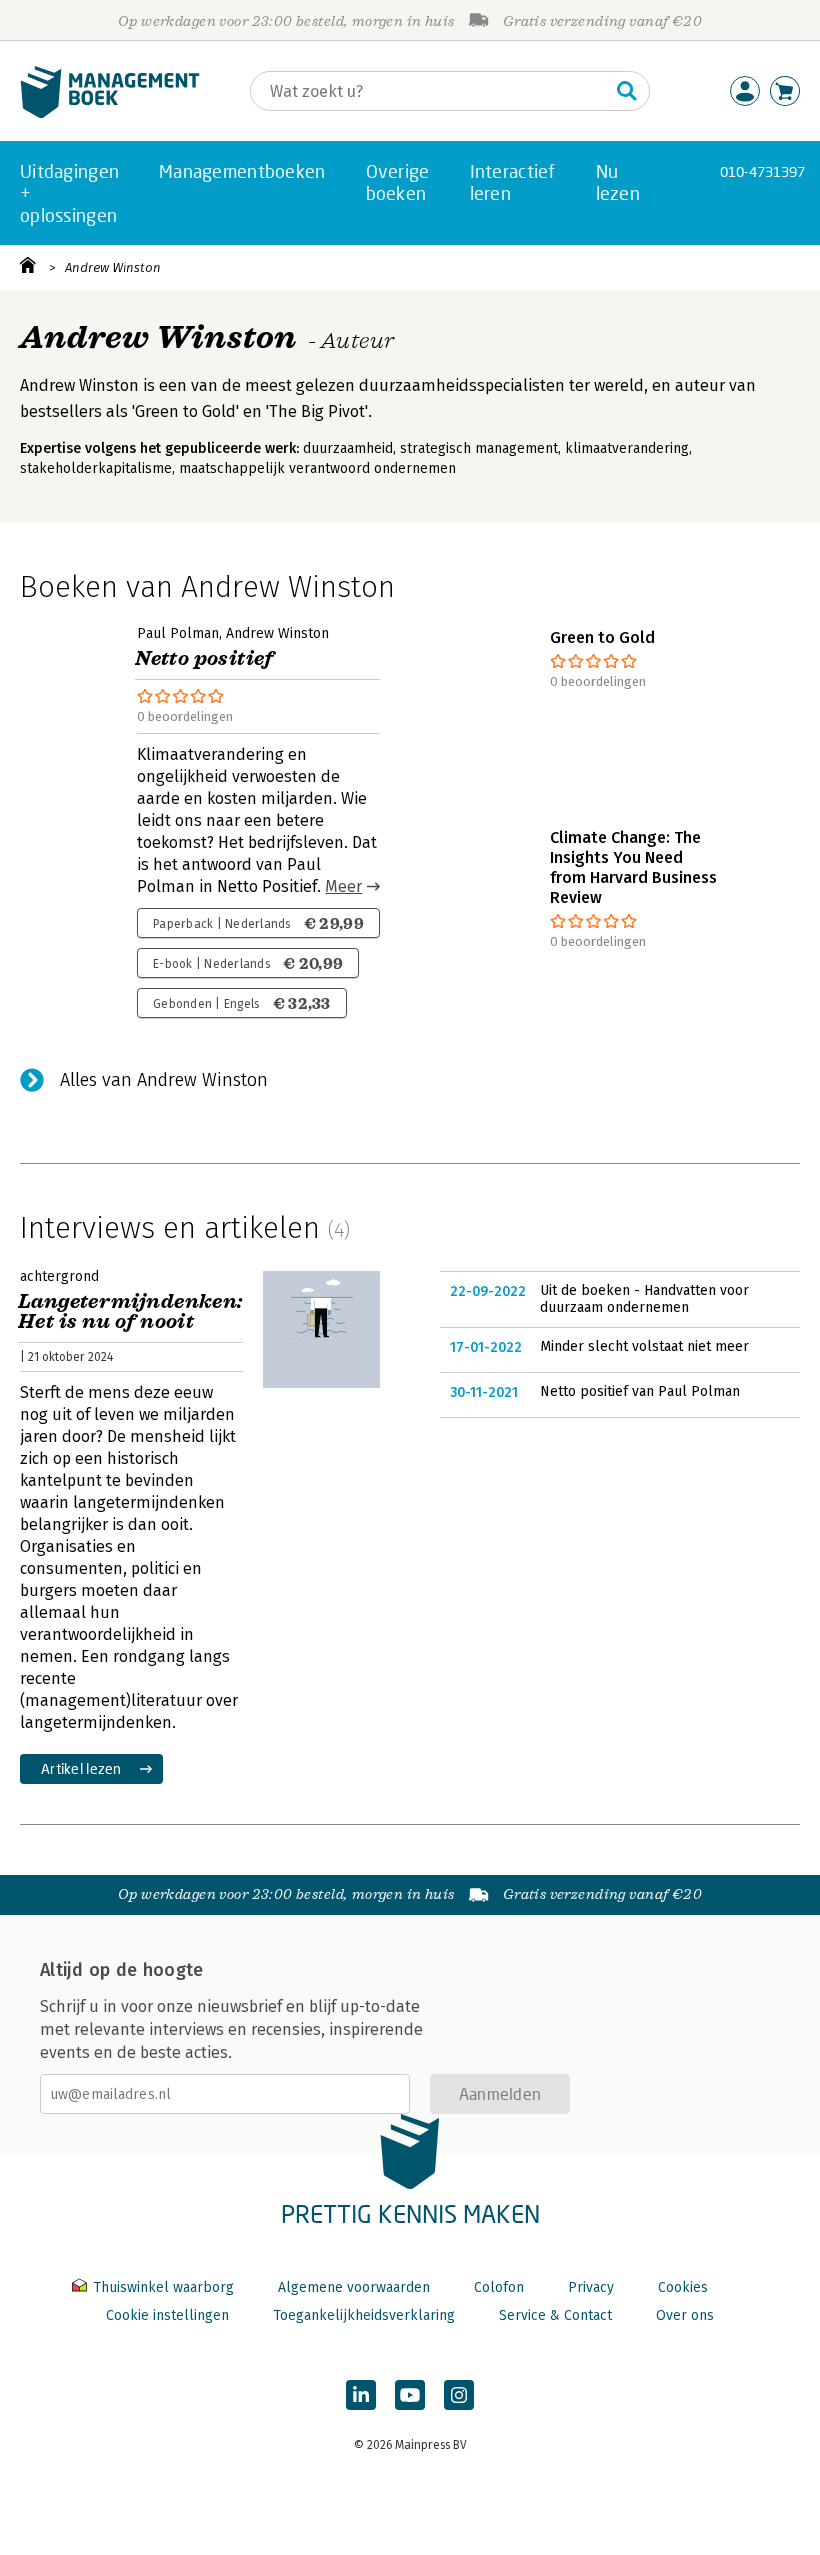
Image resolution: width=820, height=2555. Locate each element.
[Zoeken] (627, 91)
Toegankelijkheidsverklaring (364, 2315)
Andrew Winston (113, 267)
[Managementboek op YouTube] (410, 2395)
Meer (343, 886)
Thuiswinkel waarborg (163, 2287)
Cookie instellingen (167, 2315)
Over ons (685, 2315)
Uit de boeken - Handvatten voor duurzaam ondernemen (644, 1299)
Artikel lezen (81, 1768)
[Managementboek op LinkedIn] (361, 2395)
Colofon (499, 2287)
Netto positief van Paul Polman (640, 1391)
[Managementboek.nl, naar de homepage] (110, 113)
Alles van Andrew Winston (164, 1080)
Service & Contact (555, 2315)
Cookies (683, 2287)
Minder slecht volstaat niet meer (644, 1346)
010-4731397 (762, 171)
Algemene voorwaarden (354, 2287)
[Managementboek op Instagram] (459, 2395)
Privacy (591, 2287)
